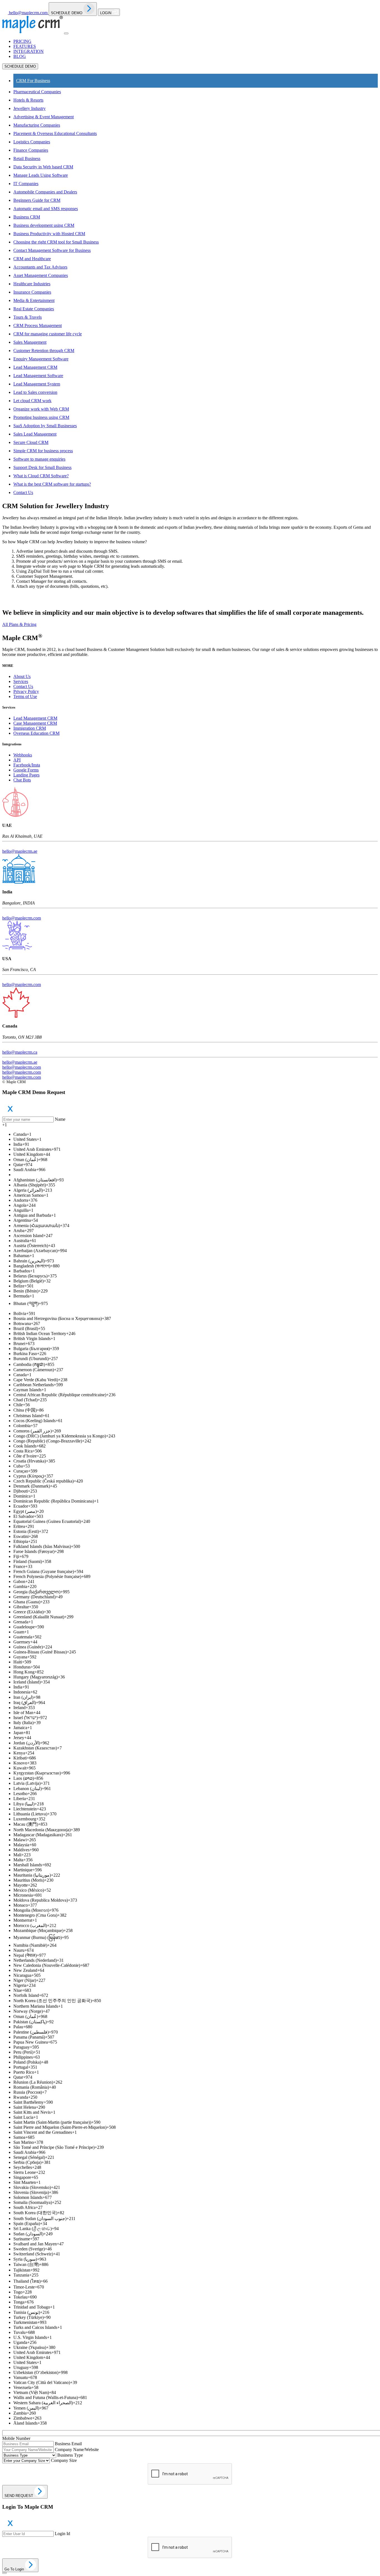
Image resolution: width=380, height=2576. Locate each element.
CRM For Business (33, 81)
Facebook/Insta (27, 765)
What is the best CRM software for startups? (52, 484)
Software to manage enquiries (39, 459)
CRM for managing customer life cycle (48, 334)
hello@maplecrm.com (22, 918)
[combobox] (190, 1125)
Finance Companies (31, 150)
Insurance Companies (32, 292)
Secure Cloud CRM (31, 442)
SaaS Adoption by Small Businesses (45, 426)
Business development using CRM (44, 225)
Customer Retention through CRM (44, 351)
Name (60, 1119)
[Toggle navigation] (66, 33)
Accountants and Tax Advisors (40, 267)
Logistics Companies (32, 142)
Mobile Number (16, 2438)
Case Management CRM (35, 723)
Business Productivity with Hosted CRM (49, 234)
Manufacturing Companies (37, 125)
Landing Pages (26, 775)
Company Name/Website (77, 2450)
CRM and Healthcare (32, 259)
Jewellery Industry (29, 108)
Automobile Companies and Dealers (45, 192)
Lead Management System (37, 384)
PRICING (22, 41)
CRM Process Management (38, 325)
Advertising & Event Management (44, 117)
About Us (22, 676)
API (17, 760)
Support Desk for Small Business (42, 467)
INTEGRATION (29, 51)
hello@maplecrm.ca (20, 1052)
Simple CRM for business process (43, 451)
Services (21, 681)
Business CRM (27, 217)
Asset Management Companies (41, 275)
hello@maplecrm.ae (20, 851)
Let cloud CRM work (32, 401)
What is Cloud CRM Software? (41, 476)
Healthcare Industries (32, 284)
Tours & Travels (28, 317)
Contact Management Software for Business (52, 250)
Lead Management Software (38, 376)
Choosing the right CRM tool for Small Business (56, 242)
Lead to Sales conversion (35, 392)
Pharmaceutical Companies (37, 92)
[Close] (4, 2573)
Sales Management (30, 342)
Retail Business (27, 158)
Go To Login (15, 2569)
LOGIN (106, 13)
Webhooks (23, 755)
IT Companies (26, 184)
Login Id (62, 2534)
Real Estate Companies (34, 309)
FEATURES (25, 46)
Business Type (70, 2455)
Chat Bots (22, 780)
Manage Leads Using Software (41, 175)
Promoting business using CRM (41, 417)
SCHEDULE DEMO (67, 13)
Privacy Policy (26, 691)
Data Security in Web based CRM (43, 167)
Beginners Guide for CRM (37, 200)
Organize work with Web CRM (41, 409)
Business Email (68, 2444)
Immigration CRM (30, 728)
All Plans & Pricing (19, 624)
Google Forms (26, 770)
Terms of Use (25, 696)
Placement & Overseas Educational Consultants (55, 133)
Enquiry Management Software (41, 359)
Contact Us (23, 492)
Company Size (64, 2460)
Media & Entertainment (34, 300)
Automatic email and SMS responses (46, 209)
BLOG (20, 56)
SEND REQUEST (19, 2496)
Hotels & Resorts (28, 100)
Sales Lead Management (35, 434)
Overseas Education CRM (36, 733)
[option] (196, 1134)
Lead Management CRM (35, 367)
